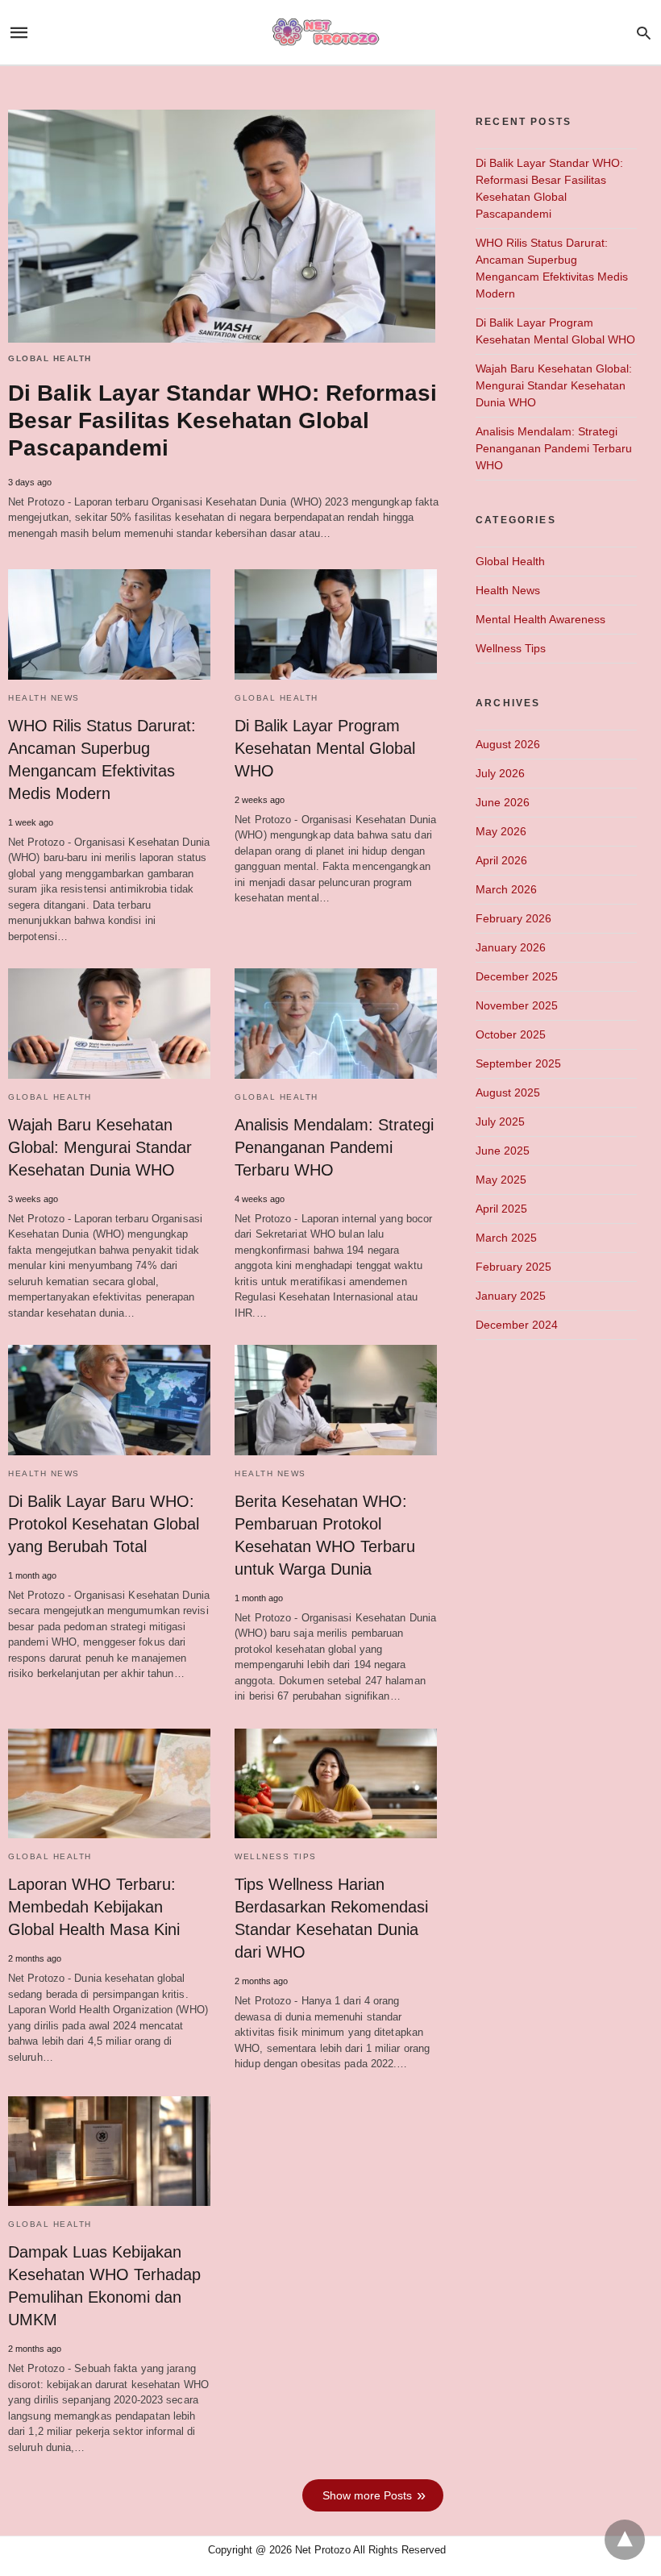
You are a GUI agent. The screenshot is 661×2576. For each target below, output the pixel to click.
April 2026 (501, 860)
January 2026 (511, 947)
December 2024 (517, 1325)
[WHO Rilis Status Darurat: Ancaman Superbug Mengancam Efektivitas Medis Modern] (109, 624)
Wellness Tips (276, 1856)
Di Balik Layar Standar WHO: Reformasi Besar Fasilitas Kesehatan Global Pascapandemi (222, 420)
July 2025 (500, 1122)
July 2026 (500, 773)
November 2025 (517, 1005)
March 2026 (506, 889)
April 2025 (501, 1209)
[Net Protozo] (330, 33)
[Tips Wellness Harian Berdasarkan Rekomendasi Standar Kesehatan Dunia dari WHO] (336, 1783)
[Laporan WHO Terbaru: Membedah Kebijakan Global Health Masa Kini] (109, 1783)
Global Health (50, 358)
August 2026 (508, 744)
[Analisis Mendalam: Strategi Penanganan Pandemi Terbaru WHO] (336, 1023)
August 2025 (508, 1092)
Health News (44, 698)
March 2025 (506, 1238)
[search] (644, 33)
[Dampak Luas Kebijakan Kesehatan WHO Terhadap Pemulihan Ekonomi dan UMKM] (109, 2151)
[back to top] (625, 2540)
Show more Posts (367, 2495)
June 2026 (503, 802)
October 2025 (511, 1034)
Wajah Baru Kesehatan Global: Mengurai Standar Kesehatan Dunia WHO (100, 1147)
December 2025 (517, 976)
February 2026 (513, 918)
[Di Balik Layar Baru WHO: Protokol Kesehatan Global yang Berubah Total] (109, 1400)
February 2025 (513, 1267)
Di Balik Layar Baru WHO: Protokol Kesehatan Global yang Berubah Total (104, 1524)
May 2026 (501, 831)
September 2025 (518, 1063)
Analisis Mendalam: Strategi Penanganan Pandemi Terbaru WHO (334, 1147)
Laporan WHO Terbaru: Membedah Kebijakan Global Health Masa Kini (94, 1907)
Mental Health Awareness (540, 619)
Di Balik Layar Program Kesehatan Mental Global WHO (325, 748)
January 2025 (511, 1296)
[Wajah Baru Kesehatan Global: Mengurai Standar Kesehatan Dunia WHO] (109, 1023)
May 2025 (501, 1180)
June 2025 (503, 1151)
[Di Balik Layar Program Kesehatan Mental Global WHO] (336, 624)
